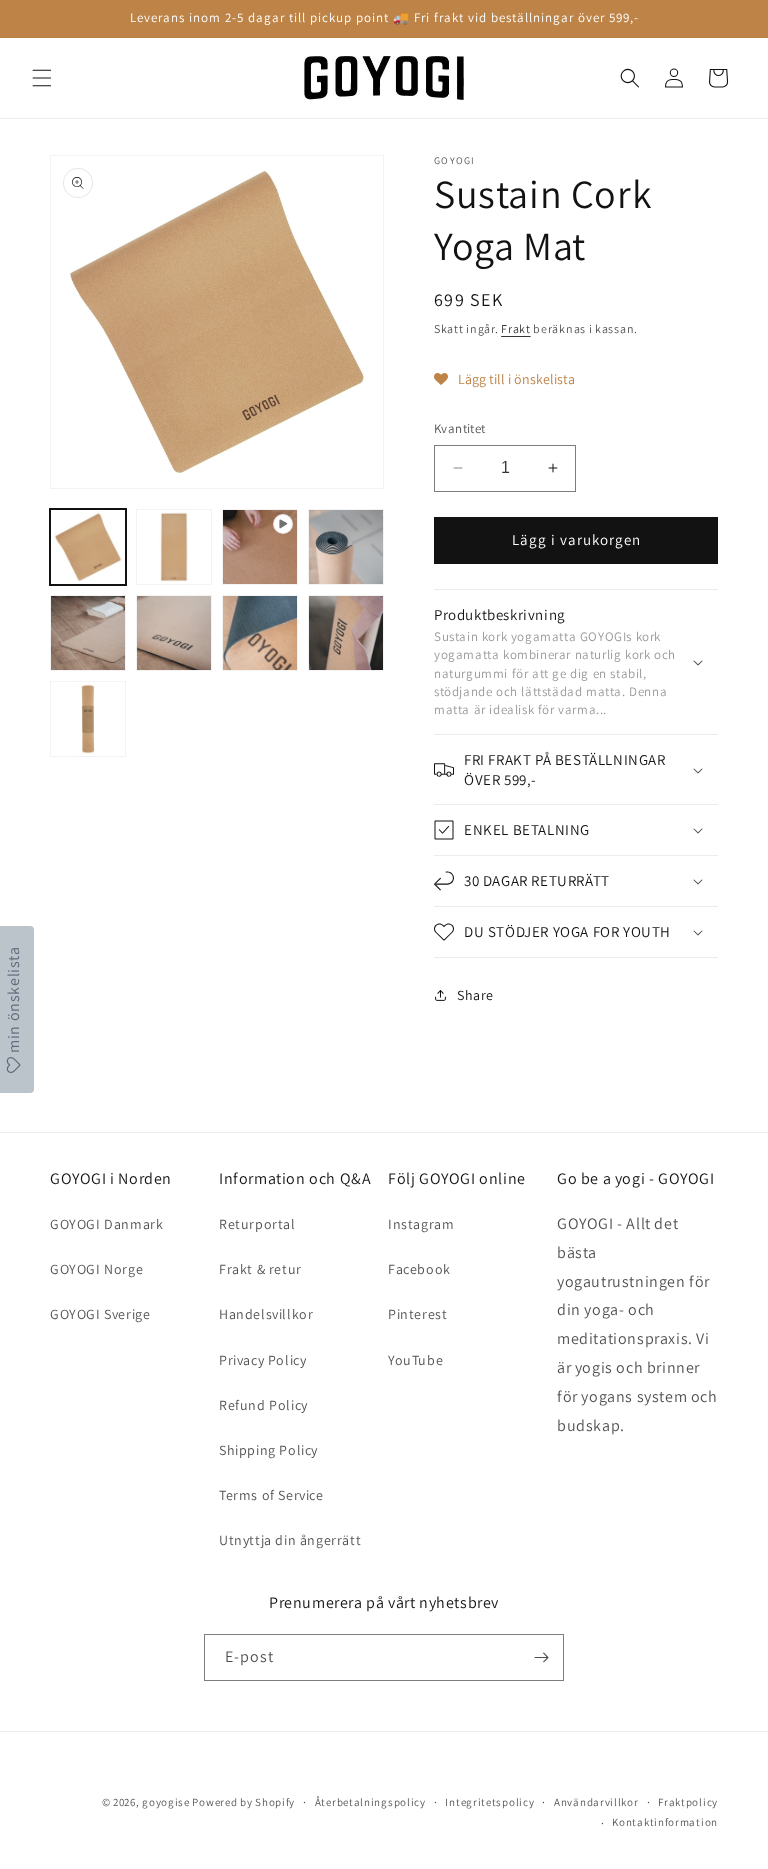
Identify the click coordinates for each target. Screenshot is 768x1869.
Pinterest (417, 1314)
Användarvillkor (596, 1802)
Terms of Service (271, 1495)
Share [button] (475, 995)
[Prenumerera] (541, 1657)
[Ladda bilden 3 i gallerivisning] (346, 547)
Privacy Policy (262, 1360)
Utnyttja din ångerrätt (290, 1540)
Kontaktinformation (665, 1822)
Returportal (257, 1224)
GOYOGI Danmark (106, 1224)
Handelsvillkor (266, 1314)
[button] (42, 78)
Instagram (421, 1224)
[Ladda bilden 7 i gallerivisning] (346, 633)
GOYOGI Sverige (100, 1314)
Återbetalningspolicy (370, 1802)
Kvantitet (460, 428)
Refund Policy (263, 1405)
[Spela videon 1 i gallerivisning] (260, 547)
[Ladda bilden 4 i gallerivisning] (88, 633)
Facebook (419, 1269)
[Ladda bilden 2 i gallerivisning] (174, 547)
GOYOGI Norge (96, 1269)
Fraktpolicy (688, 1802)
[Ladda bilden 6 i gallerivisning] (260, 633)
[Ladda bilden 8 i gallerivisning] (88, 719)
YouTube (415, 1360)
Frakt (516, 328)
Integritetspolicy (489, 1802)
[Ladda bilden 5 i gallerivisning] (174, 633)
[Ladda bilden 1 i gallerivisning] (88, 547)
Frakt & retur (260, 1269)
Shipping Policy (268, 1450)
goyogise (166, 1802)
